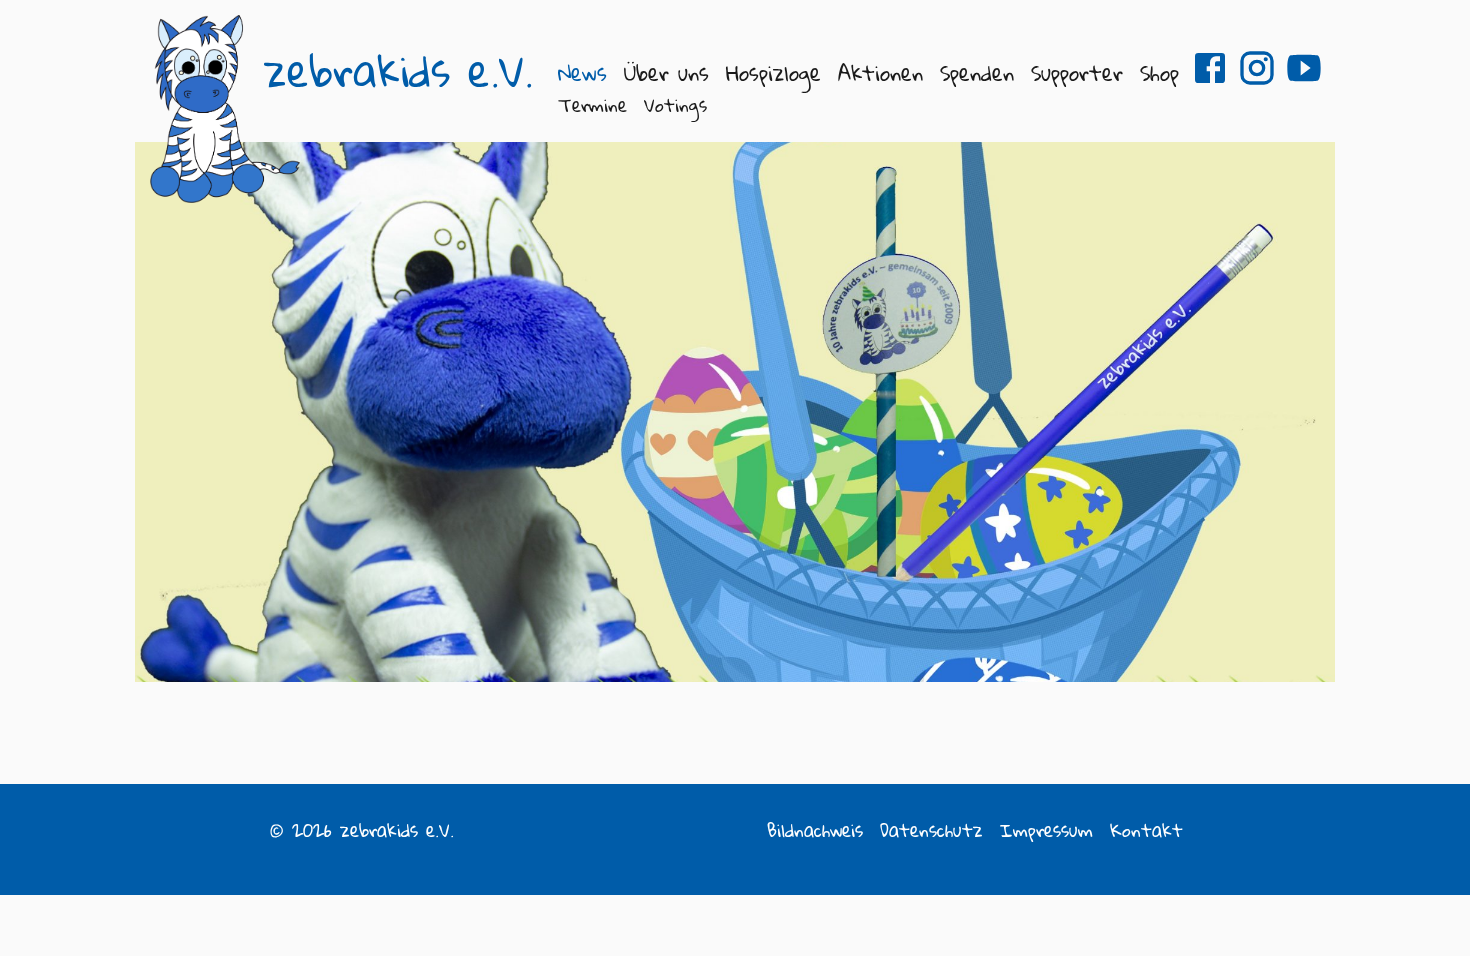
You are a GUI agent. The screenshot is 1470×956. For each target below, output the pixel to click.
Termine (592, 105)
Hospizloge (773, 72)
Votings (675, 105)
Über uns (666, 72)
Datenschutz (931, 830)
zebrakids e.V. (398, 71)
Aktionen (880, 72)
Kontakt (1146, 830)
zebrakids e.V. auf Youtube (1304, 68)
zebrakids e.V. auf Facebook (1210, 68)
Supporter (1077, 72)
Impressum (1046, 830)
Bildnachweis (815, 830)
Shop (1159, 72)
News (582, 72)
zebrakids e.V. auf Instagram (1257, 68)
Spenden (977, 72)
